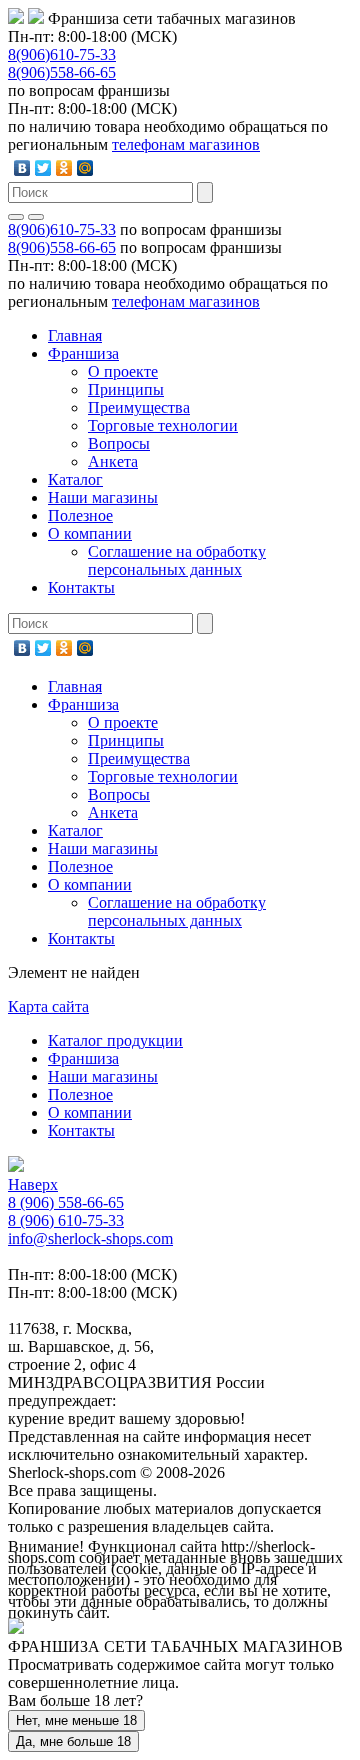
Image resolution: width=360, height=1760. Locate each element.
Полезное (80, 515)
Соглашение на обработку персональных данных (177, 560)
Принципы (126, 389)
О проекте (123, 371)
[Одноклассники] (64, 168)
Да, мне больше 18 (73, 1741)
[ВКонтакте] (22, 168)
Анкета (113, 461)
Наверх (33, 1184)
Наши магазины (103, 497)
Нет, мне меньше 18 (76, 1720)
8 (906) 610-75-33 (66, 1220)
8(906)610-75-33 (62, 54)
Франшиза (83, 353)
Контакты (81, 587)
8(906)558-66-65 (62, 72)
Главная (75, 335)
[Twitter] (43, 168)
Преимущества (139, 407)
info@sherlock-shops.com (90, 1238)
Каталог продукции (115, 1040)
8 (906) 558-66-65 (66, 1202)
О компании (90, 533)
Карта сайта (48, 1006)
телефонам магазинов (186, 144)
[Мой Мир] (85, 168)
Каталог (75, 479)
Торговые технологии (163, 425)
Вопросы (119, 443)
